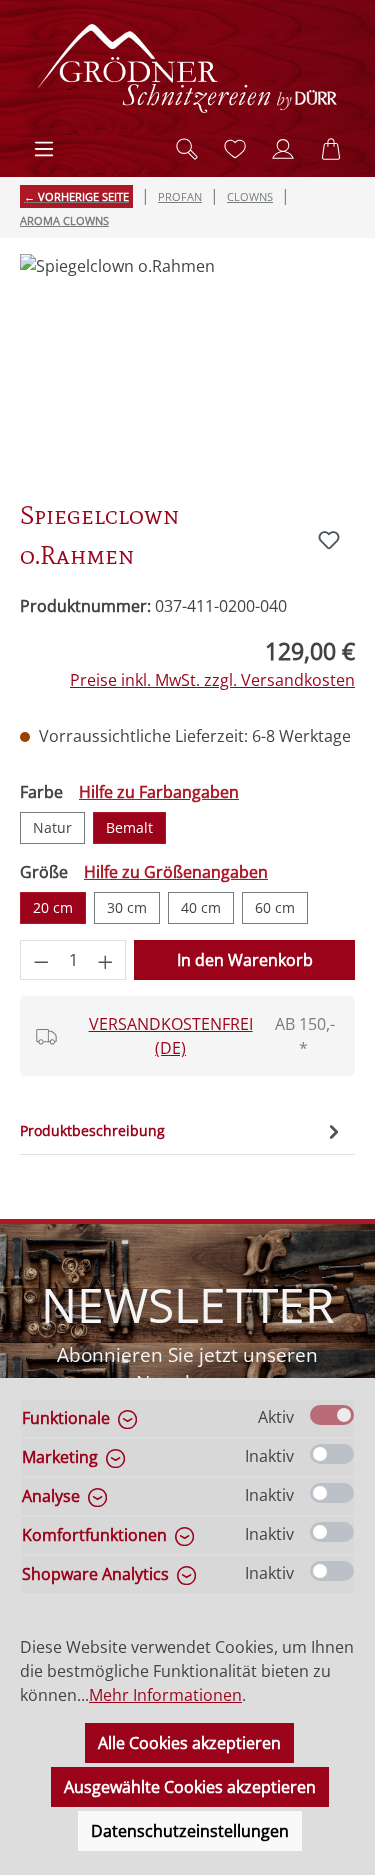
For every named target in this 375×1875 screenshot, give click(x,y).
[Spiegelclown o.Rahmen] (187, 366)
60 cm (275, 907)
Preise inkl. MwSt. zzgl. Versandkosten (212, 680)
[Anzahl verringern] (41, 960)
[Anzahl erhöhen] (106, 960)
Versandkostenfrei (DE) (171, 1036)
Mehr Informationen (165, 1695)
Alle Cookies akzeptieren (189, 1743)
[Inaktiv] (332, 1454)
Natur (52, 827)
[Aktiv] (332, 1415)
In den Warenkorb (245, 960)
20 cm (53, 907)
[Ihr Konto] (283, 149)
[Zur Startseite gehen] (188, 68)
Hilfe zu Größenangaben (176, 872)
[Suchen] (187, 149)
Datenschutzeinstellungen (190, 1831)
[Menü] (44, 149)
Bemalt (129, 827)
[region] (187, 366)
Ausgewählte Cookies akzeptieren (190, 1787)
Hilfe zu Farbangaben (159, 792)
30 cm (127, 907)
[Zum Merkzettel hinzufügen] (329, 540)
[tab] (182, 1130)
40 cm (201, 907)
